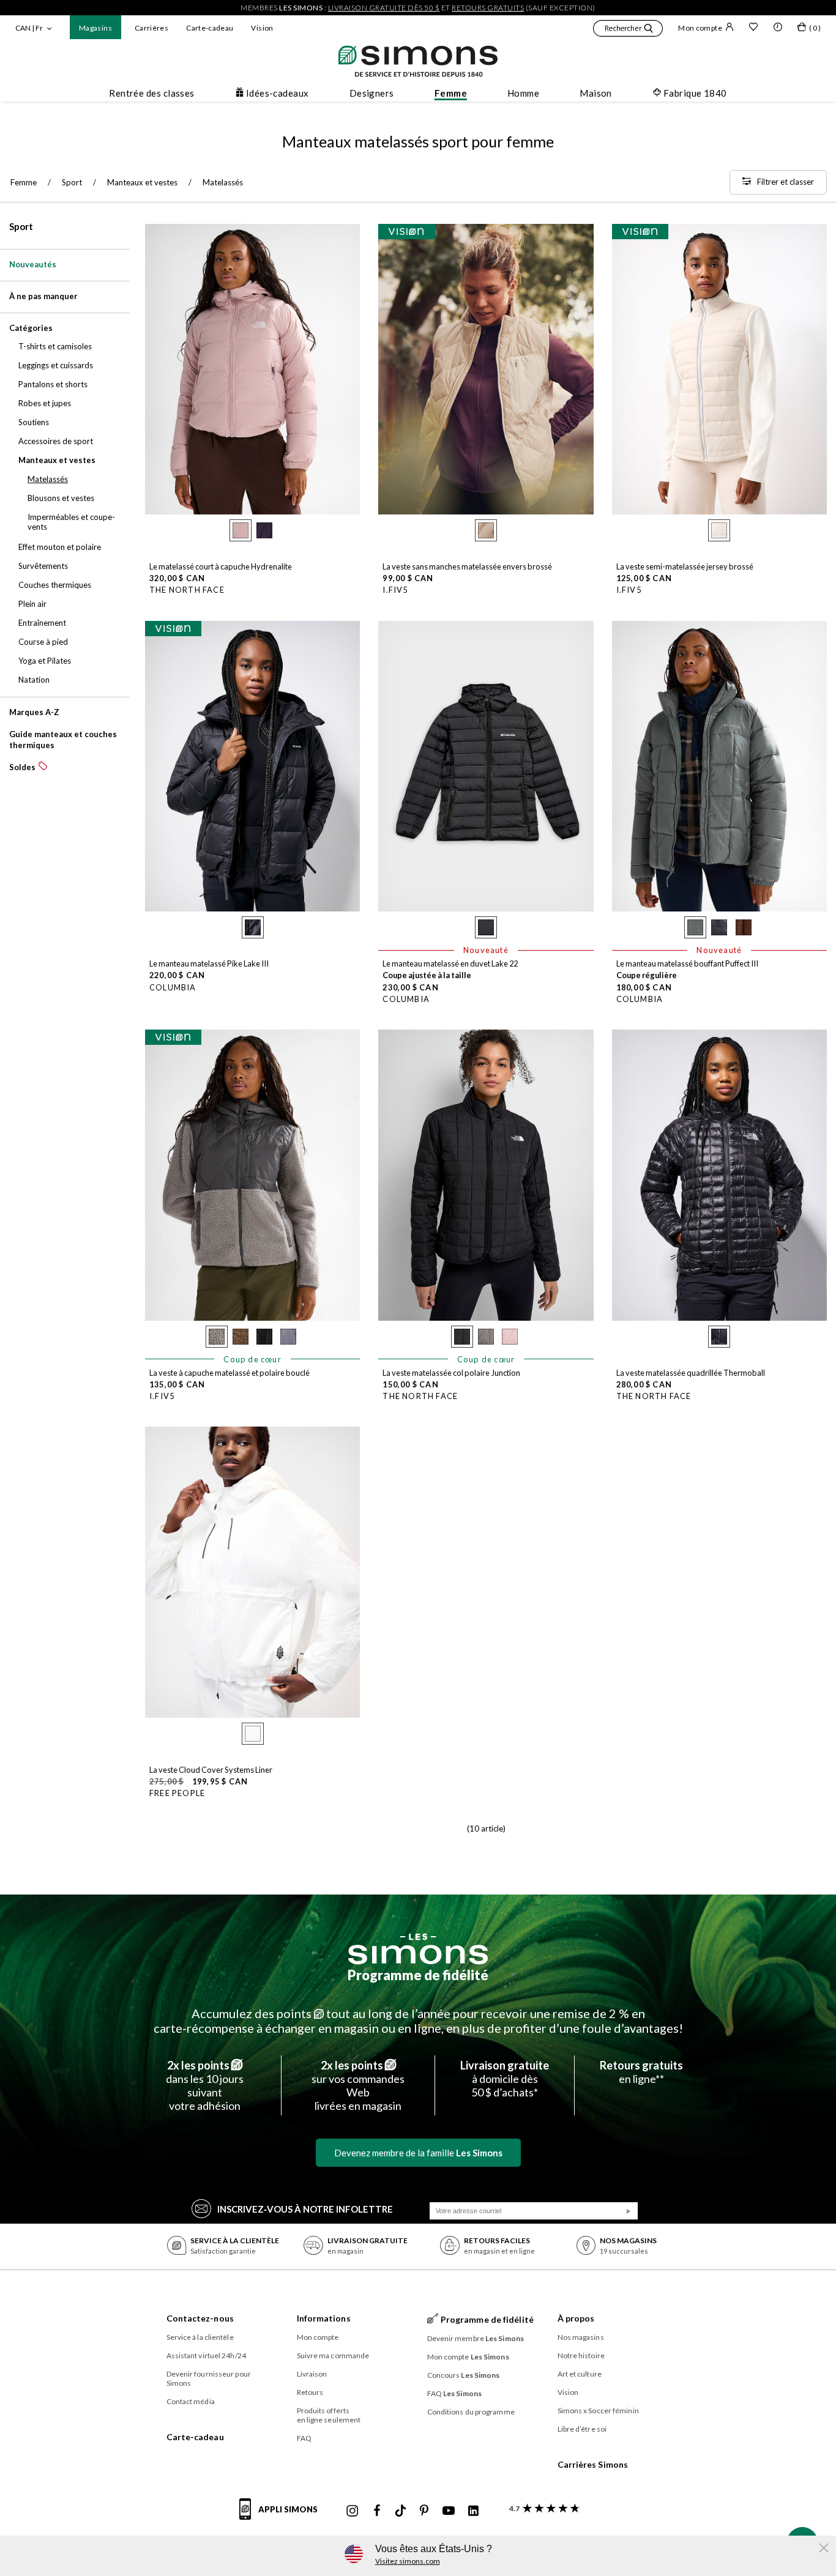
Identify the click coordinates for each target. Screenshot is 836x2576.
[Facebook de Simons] (377, 2511)
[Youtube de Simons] (449, 2511)
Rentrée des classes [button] (152, 93)
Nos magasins (581, 2337)
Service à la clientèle (200, 2337)
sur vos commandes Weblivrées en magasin (358, 2085)
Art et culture (580, 2374)
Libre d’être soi (582, 2429)
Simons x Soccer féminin (598, 2411)
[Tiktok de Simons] (401, 2511)
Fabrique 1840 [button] (695, 93)
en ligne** (641, 2072)
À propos (576, 2318)
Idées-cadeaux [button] (278, 93)
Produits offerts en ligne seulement (329, 2415)
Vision (262, 28)
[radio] (241, 530)
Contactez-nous (200, 2318)
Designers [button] (372, 93)
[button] (628, 30)
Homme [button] (523, 93)
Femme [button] (451, 93)
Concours (464, 2375)
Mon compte (700, 28)
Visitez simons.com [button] (408, 2561)
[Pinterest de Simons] (424, 2511)
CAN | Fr (29, 28)
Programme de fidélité (418, 1975)
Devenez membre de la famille (418, 2153)
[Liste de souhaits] (753, 28)
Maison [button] (596, 93)
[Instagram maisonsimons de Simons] (353, 2511)
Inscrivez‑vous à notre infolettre (305, 2209)
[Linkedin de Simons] (473, 2511)
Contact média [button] (191, 2401)
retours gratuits (488, 8)
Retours (310, 2392)
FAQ (304, 2438)
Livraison (312, 2374)
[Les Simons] (418, 1949)
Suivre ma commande (333, 2355)
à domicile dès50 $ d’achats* (505, 2079)
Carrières (151, 28)
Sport (21, 226)
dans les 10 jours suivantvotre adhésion (205, 2085)
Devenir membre (476, 2338)
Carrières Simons (593, 2464)
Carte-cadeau (210, 28)
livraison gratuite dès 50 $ (384, 8)
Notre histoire (581, 2355)
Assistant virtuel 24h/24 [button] (206, 2355)
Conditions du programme (471, 2412)
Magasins (95, 28)
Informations (324, 2318)
